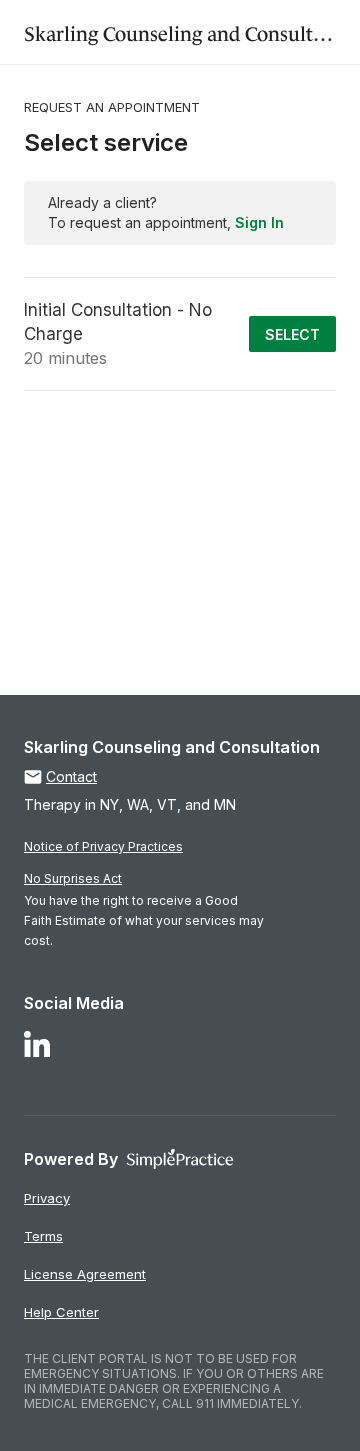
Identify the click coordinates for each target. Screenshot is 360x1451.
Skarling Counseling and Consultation (191, 31)
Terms (43, 1236)
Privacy (47, 1198)
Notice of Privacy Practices (103, 846)
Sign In (259, 222)
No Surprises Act (73, 878)
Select (292, 334)
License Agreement (85, 1274)
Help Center (61, 1312)
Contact (71, 776)
